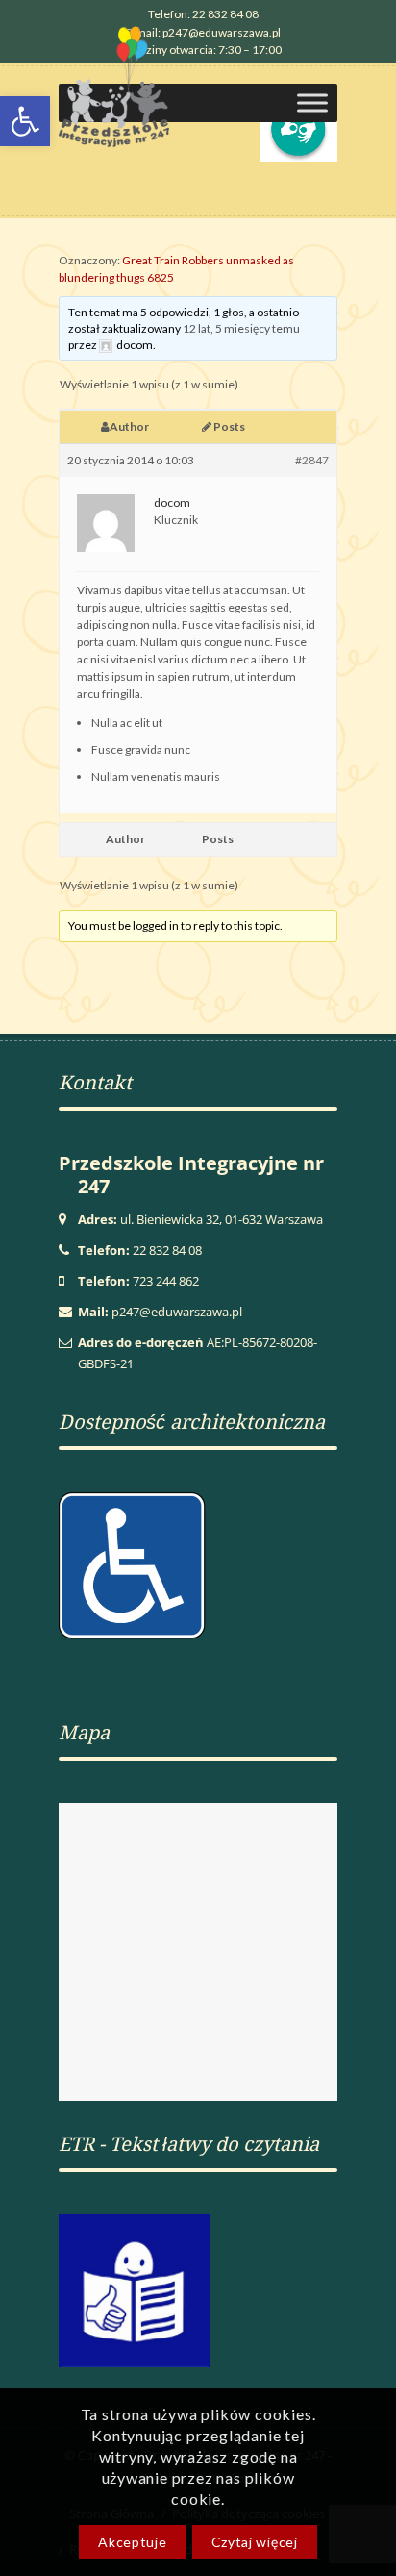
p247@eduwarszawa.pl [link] (177, 1312)
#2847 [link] (312, 460)
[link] (203, 13)
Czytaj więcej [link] (255, 2542)
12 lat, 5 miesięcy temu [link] (241, 328)
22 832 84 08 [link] (167, 1250)
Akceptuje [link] (132, 2542)
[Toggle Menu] (312, 102)
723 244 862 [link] (166, 1281)
